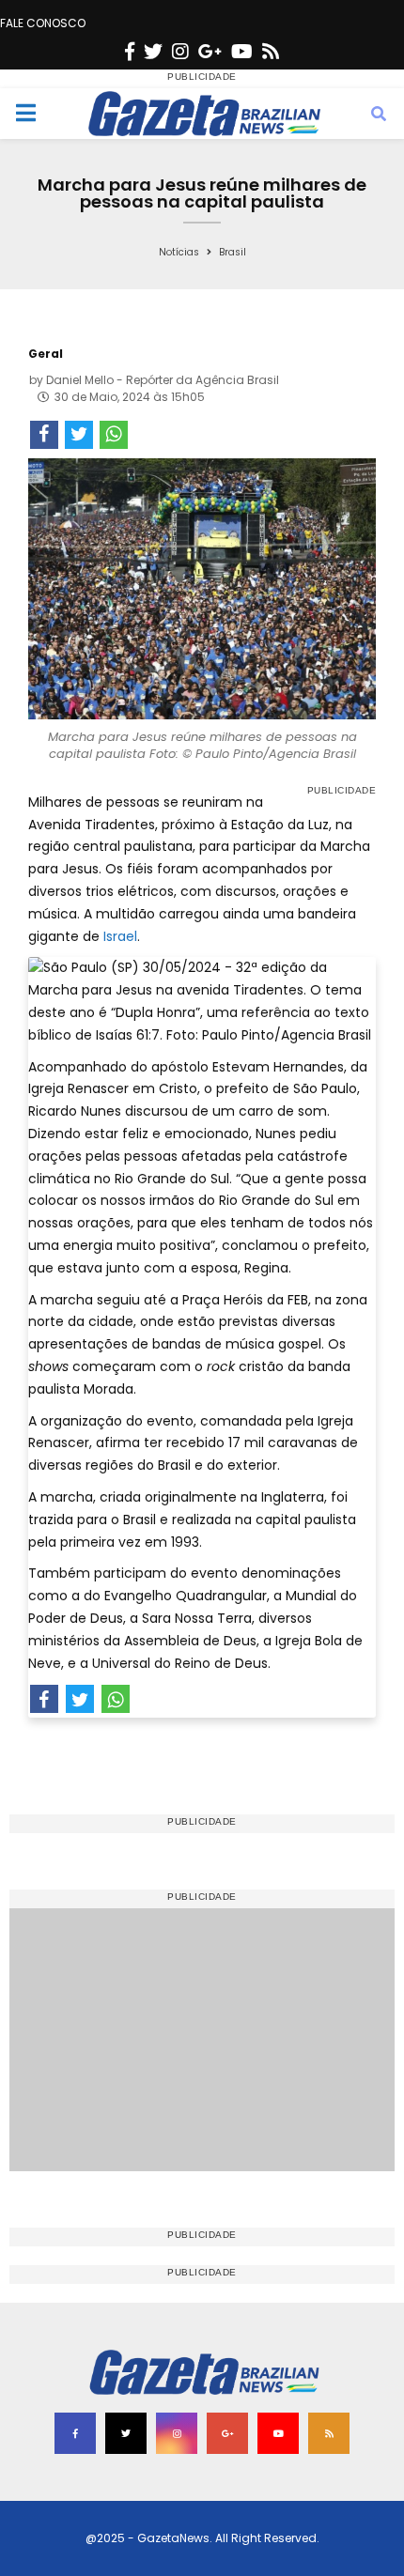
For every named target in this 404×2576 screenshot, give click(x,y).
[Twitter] (153, 52)
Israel (118, 936)
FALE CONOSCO (43, 23)
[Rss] (271, 52)
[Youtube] (242, 52)
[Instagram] (180, 52)
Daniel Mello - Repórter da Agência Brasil (163, 380)
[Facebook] (130, 52)
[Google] (210, 52)
